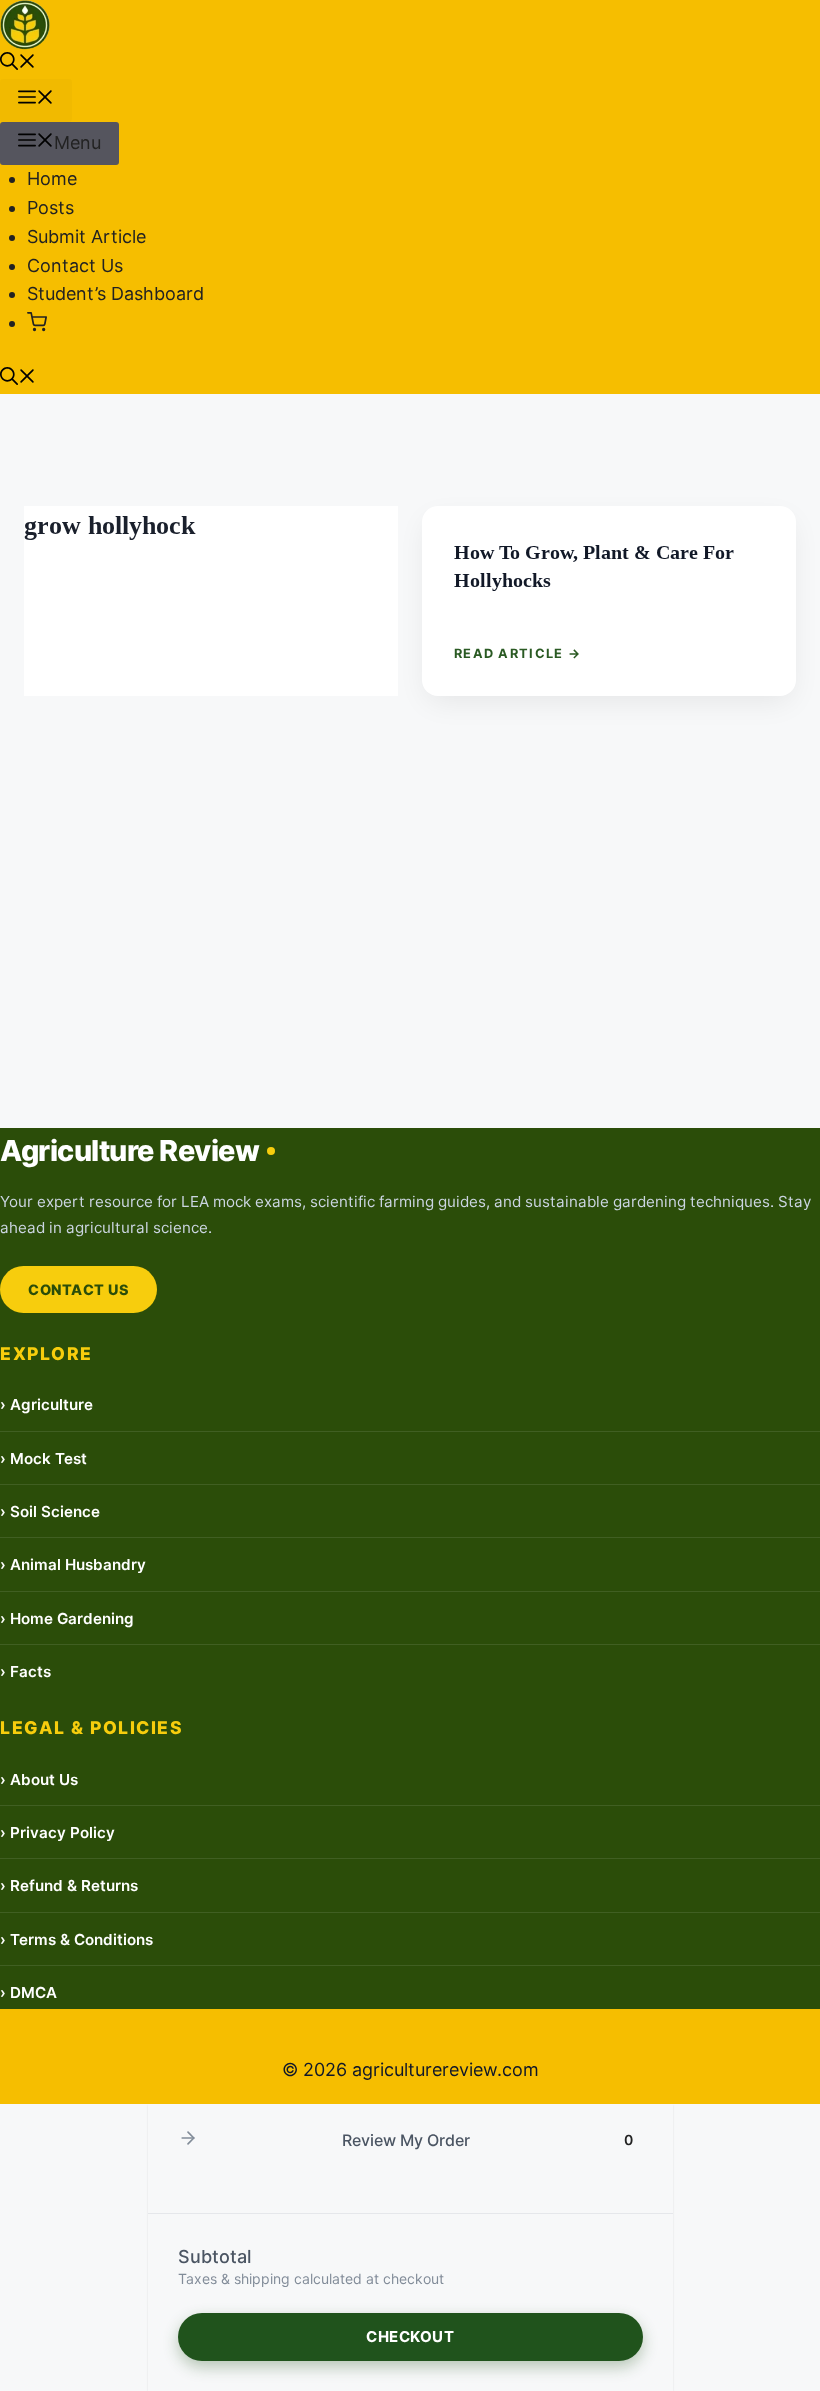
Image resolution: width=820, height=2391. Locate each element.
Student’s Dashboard (115, 293)
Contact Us (75, 265)
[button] (18, 63)
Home (52, 178)
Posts (50, 207)
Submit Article (86, 236)
